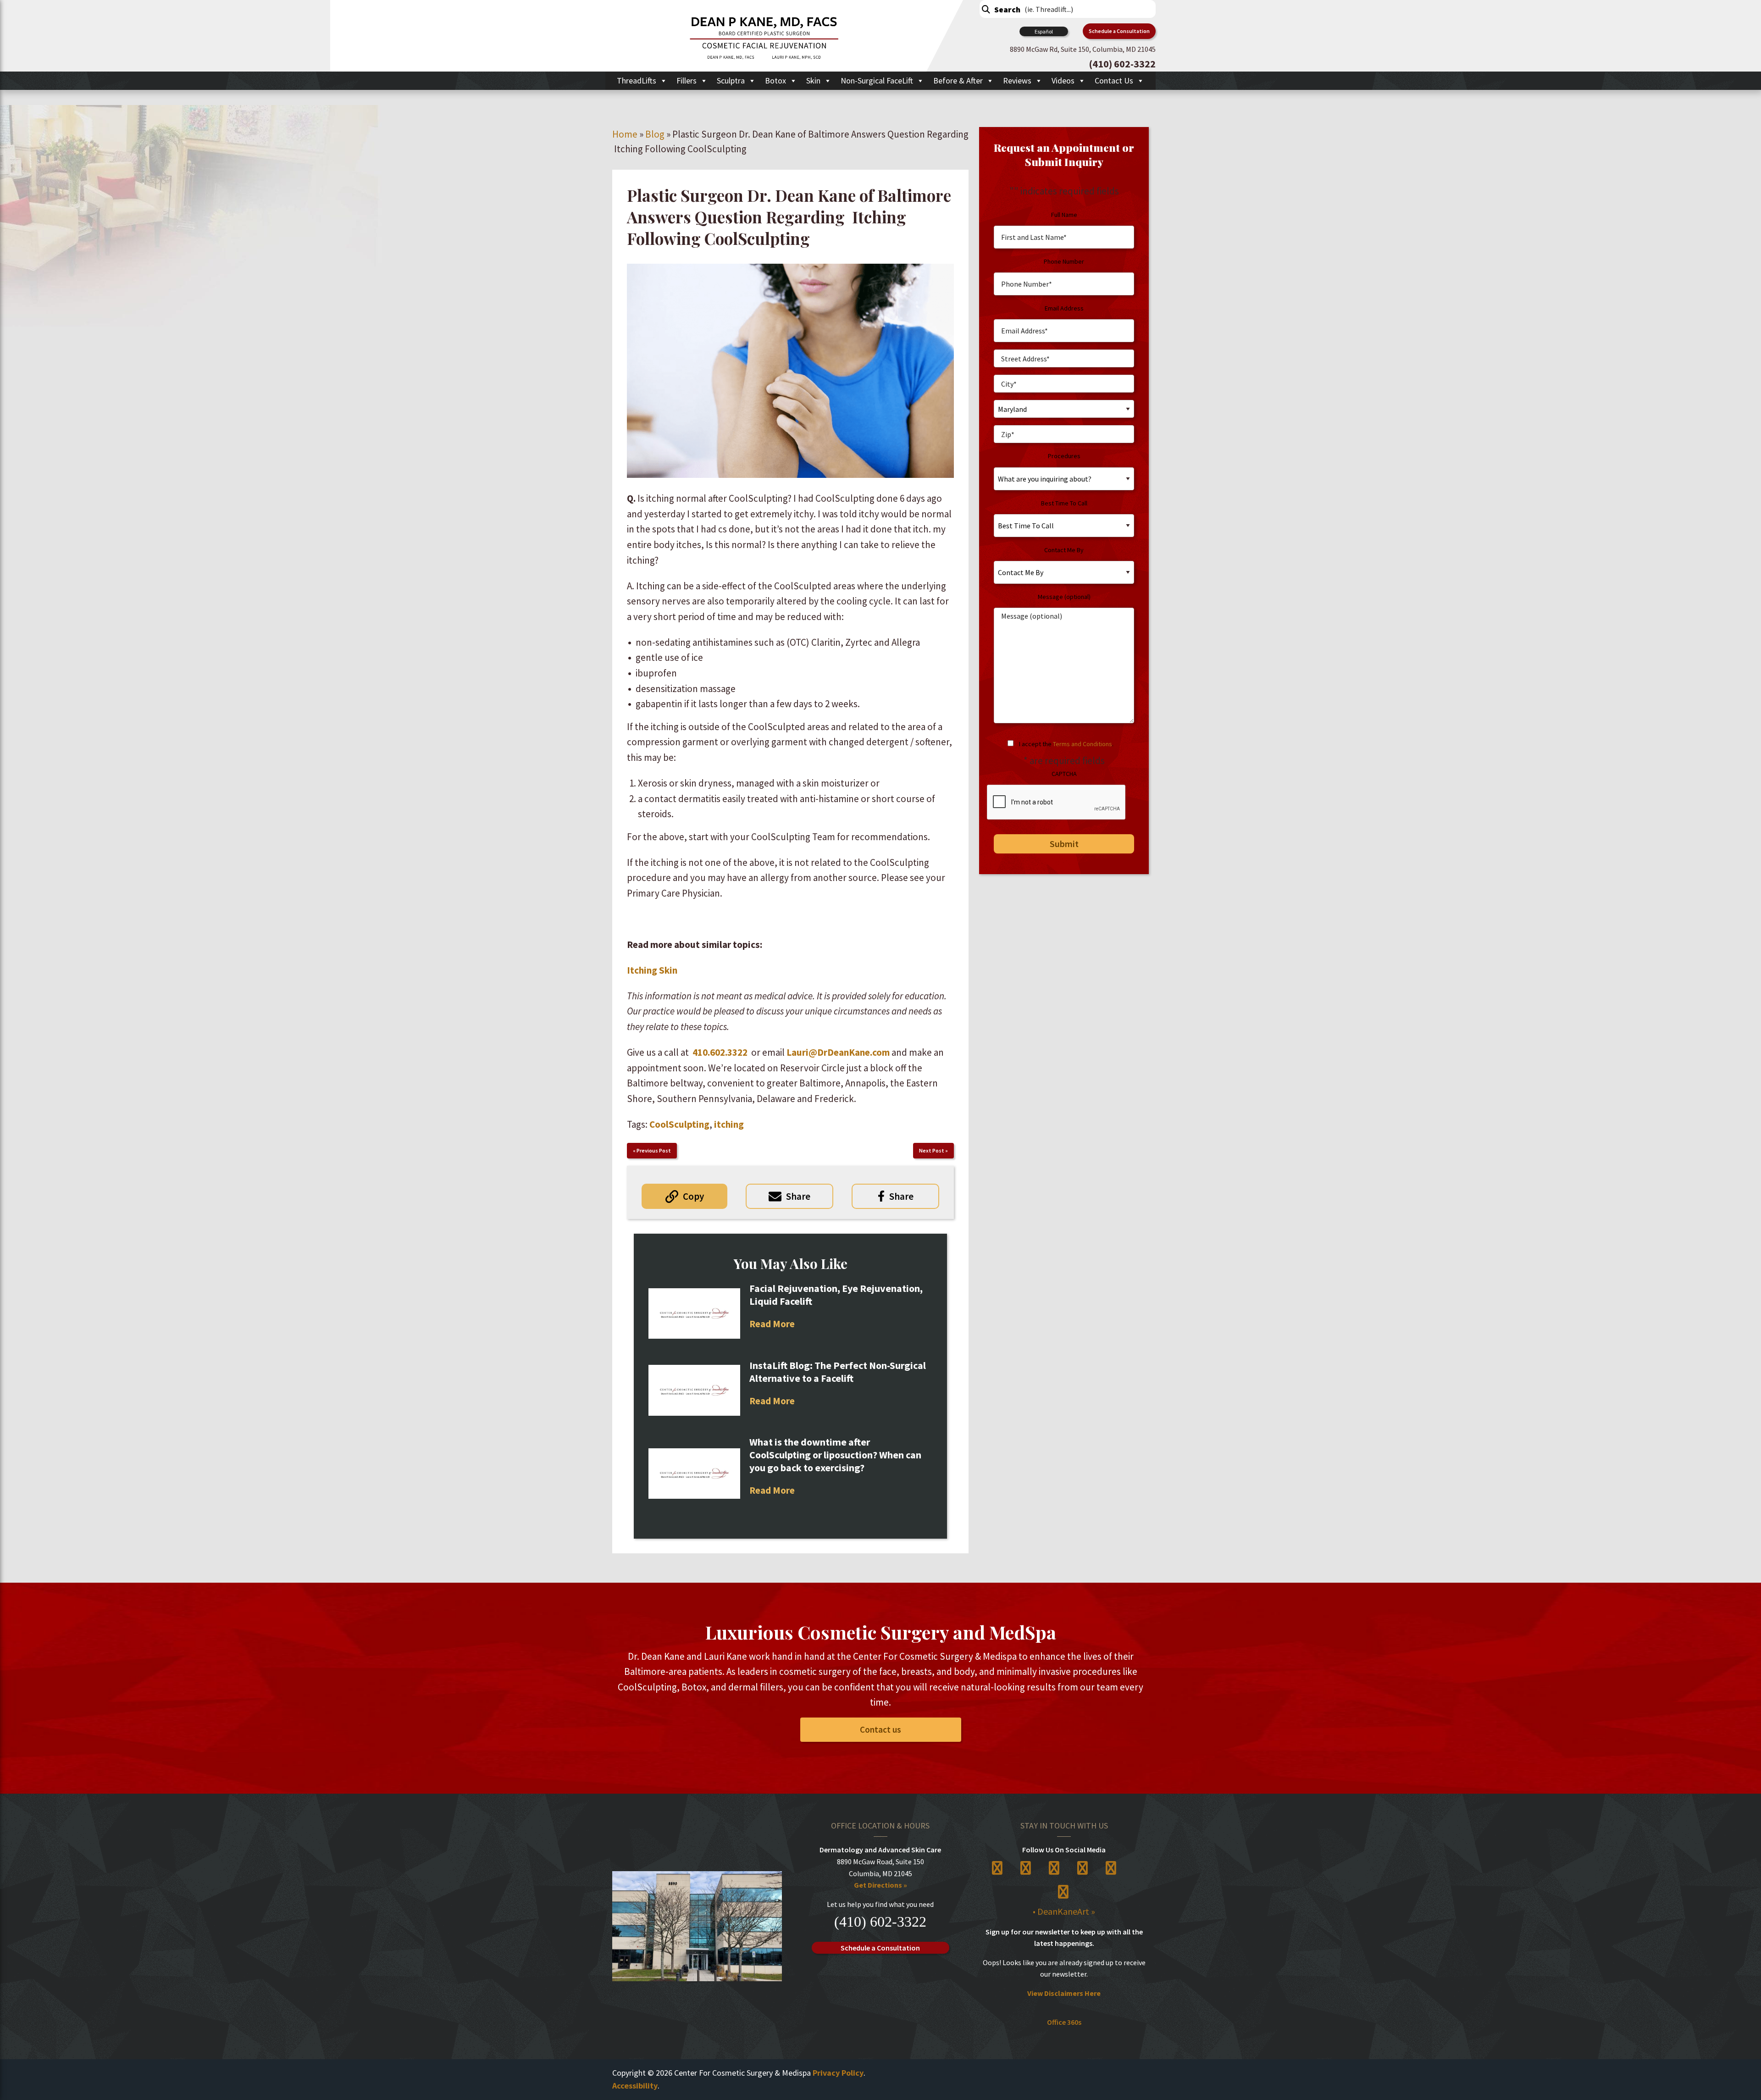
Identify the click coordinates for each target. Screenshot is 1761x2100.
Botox (775, 80)
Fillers (687, 80)
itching (729, 1124)
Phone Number (1064, 261)
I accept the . (1066, 744)
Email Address (1064, 308)
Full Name (1064, 215)
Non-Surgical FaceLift (877, 80)
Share (798, 1196)
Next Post (932, 1150)
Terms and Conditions (1083, 744)
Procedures (1064, 456)
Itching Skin (652, 970)
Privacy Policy (838, 2073)
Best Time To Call (1064, 503)
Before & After (958, 80)
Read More (772, 1324)
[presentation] (1057, 803)
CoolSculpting (679, 1124)
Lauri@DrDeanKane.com (838, 1052)
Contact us (880, 1729)
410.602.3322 (720, 1052)
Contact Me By (1064, 550)
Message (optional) (1064, 597)
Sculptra (731, 80)
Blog (655, 134)
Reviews (1017, 80)
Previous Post (654, 1150)
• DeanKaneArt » (1064, 1911)
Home (625, 134)
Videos (1063, 80)
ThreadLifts (637, 80)
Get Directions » (880, 1885)
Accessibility (635, 2086)
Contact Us (1114, 80)
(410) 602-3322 (880, 1922)
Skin (813, 80)
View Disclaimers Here (1064, 1993)
